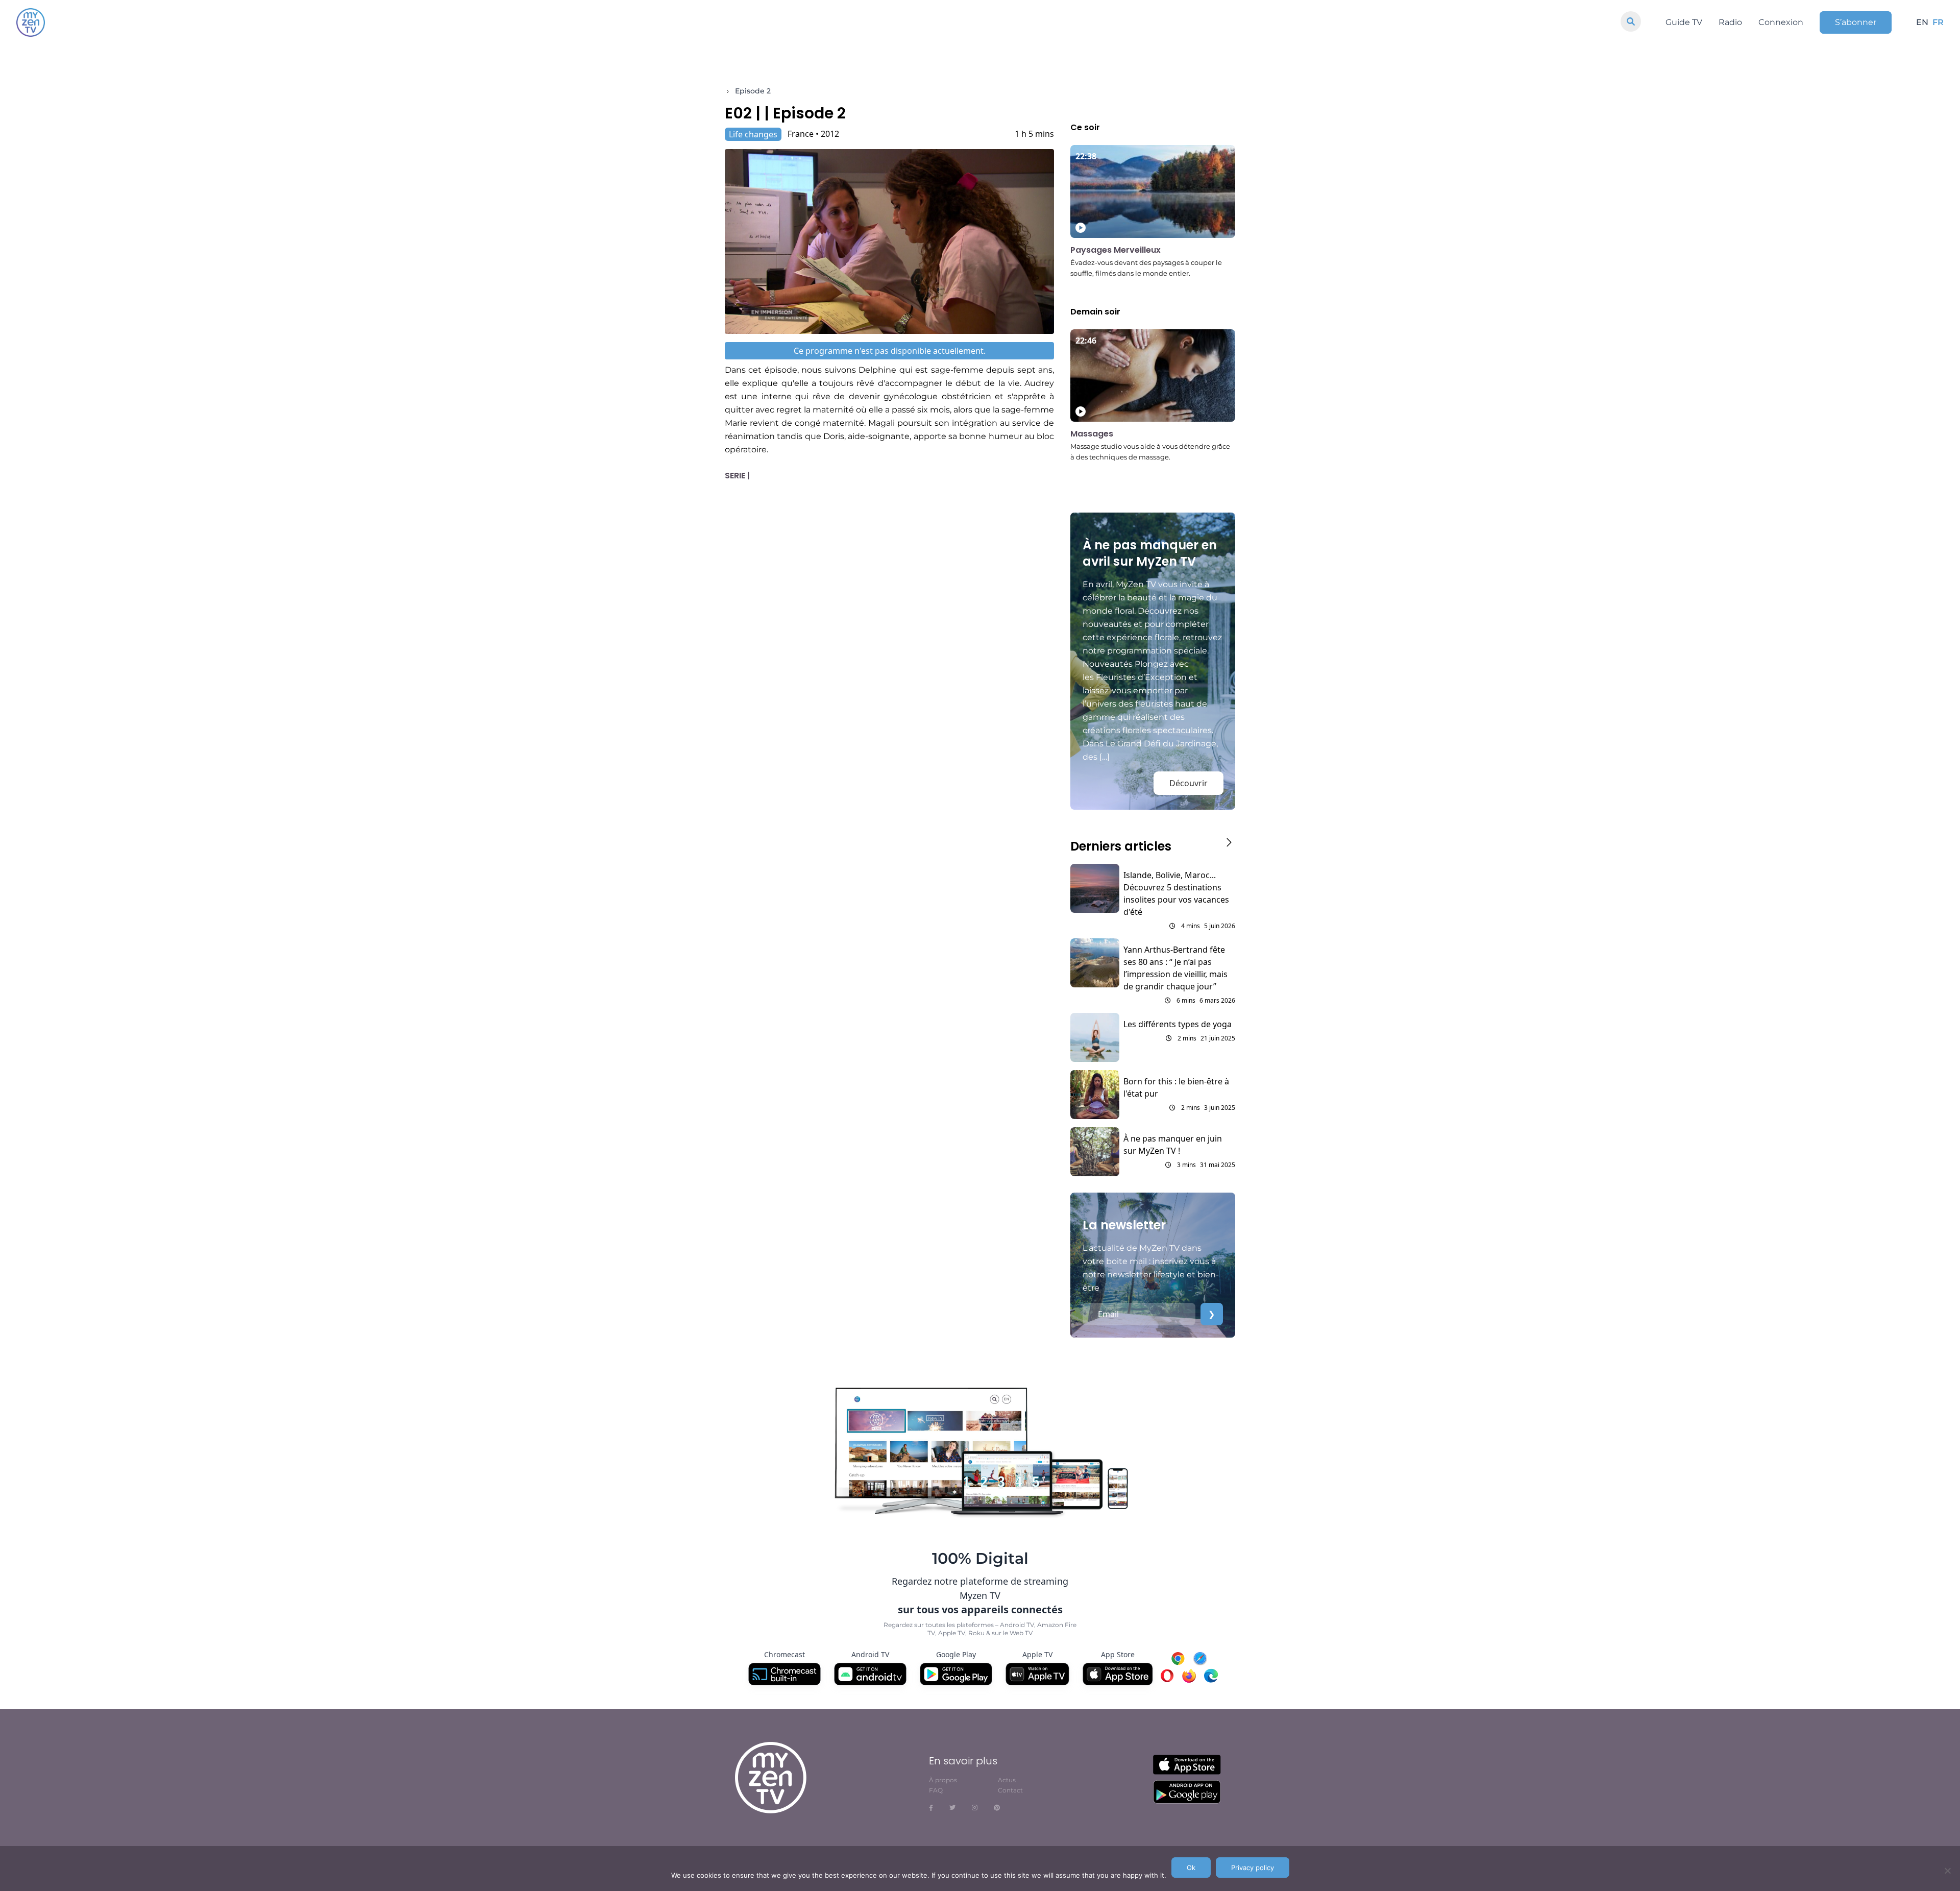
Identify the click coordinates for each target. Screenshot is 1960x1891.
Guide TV (1684, 22)
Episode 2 (753, 91)
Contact (1010, 1790)
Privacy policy (1253, 1868)
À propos (943, 1780)
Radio (1730, 22)
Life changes (753, 134)
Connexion (1781, 22)
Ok (1191, 1868)
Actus (1007, 1780)
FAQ (936, 1790)
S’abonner (1856, 22)
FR (1938, 22)
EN (1922, 22)
